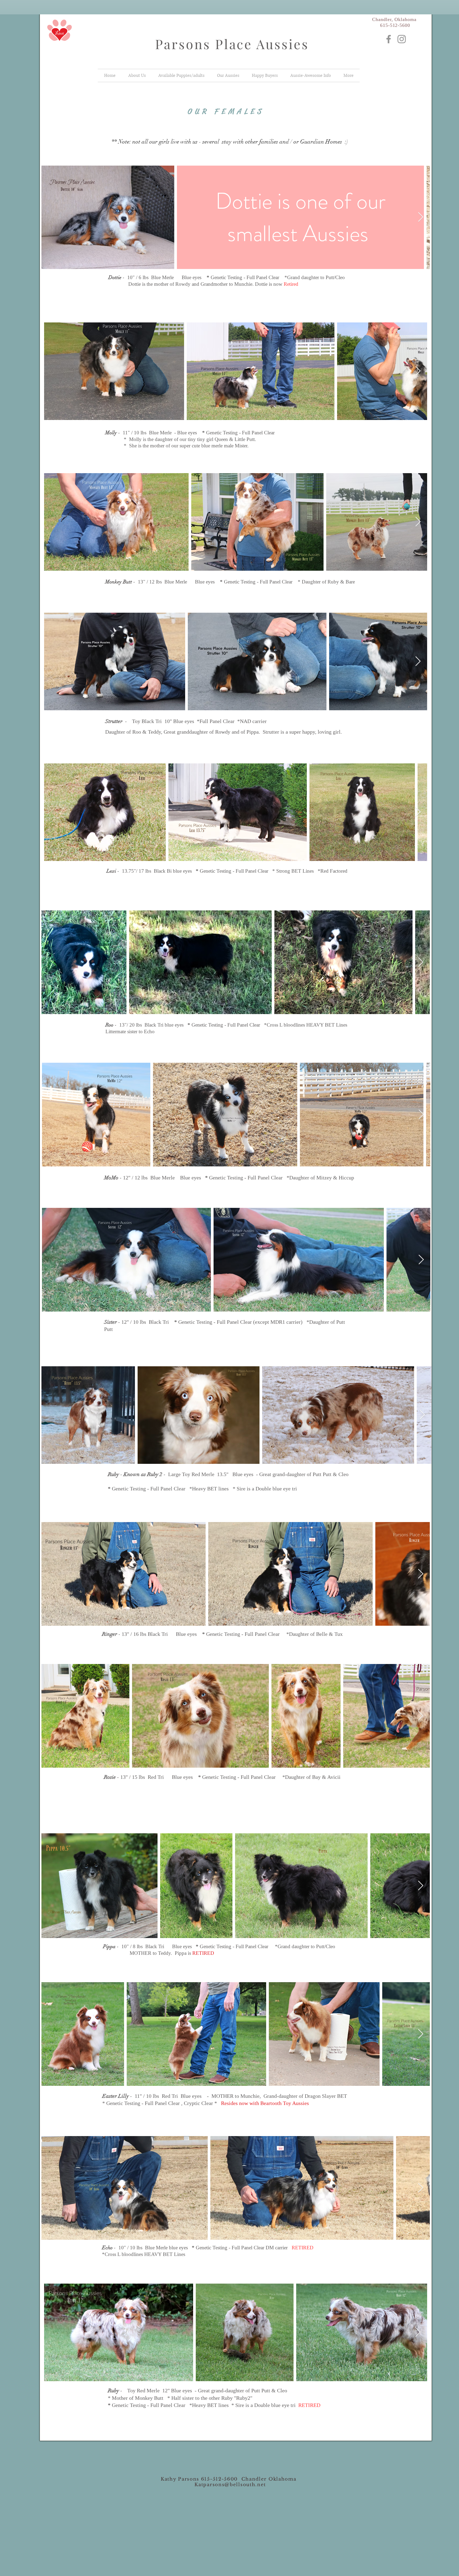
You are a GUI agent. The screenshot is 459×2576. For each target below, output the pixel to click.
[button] (228, 75)
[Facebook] (389, 39)
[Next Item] (421, 217)
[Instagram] (402, 39)
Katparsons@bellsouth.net (230, 2485)
